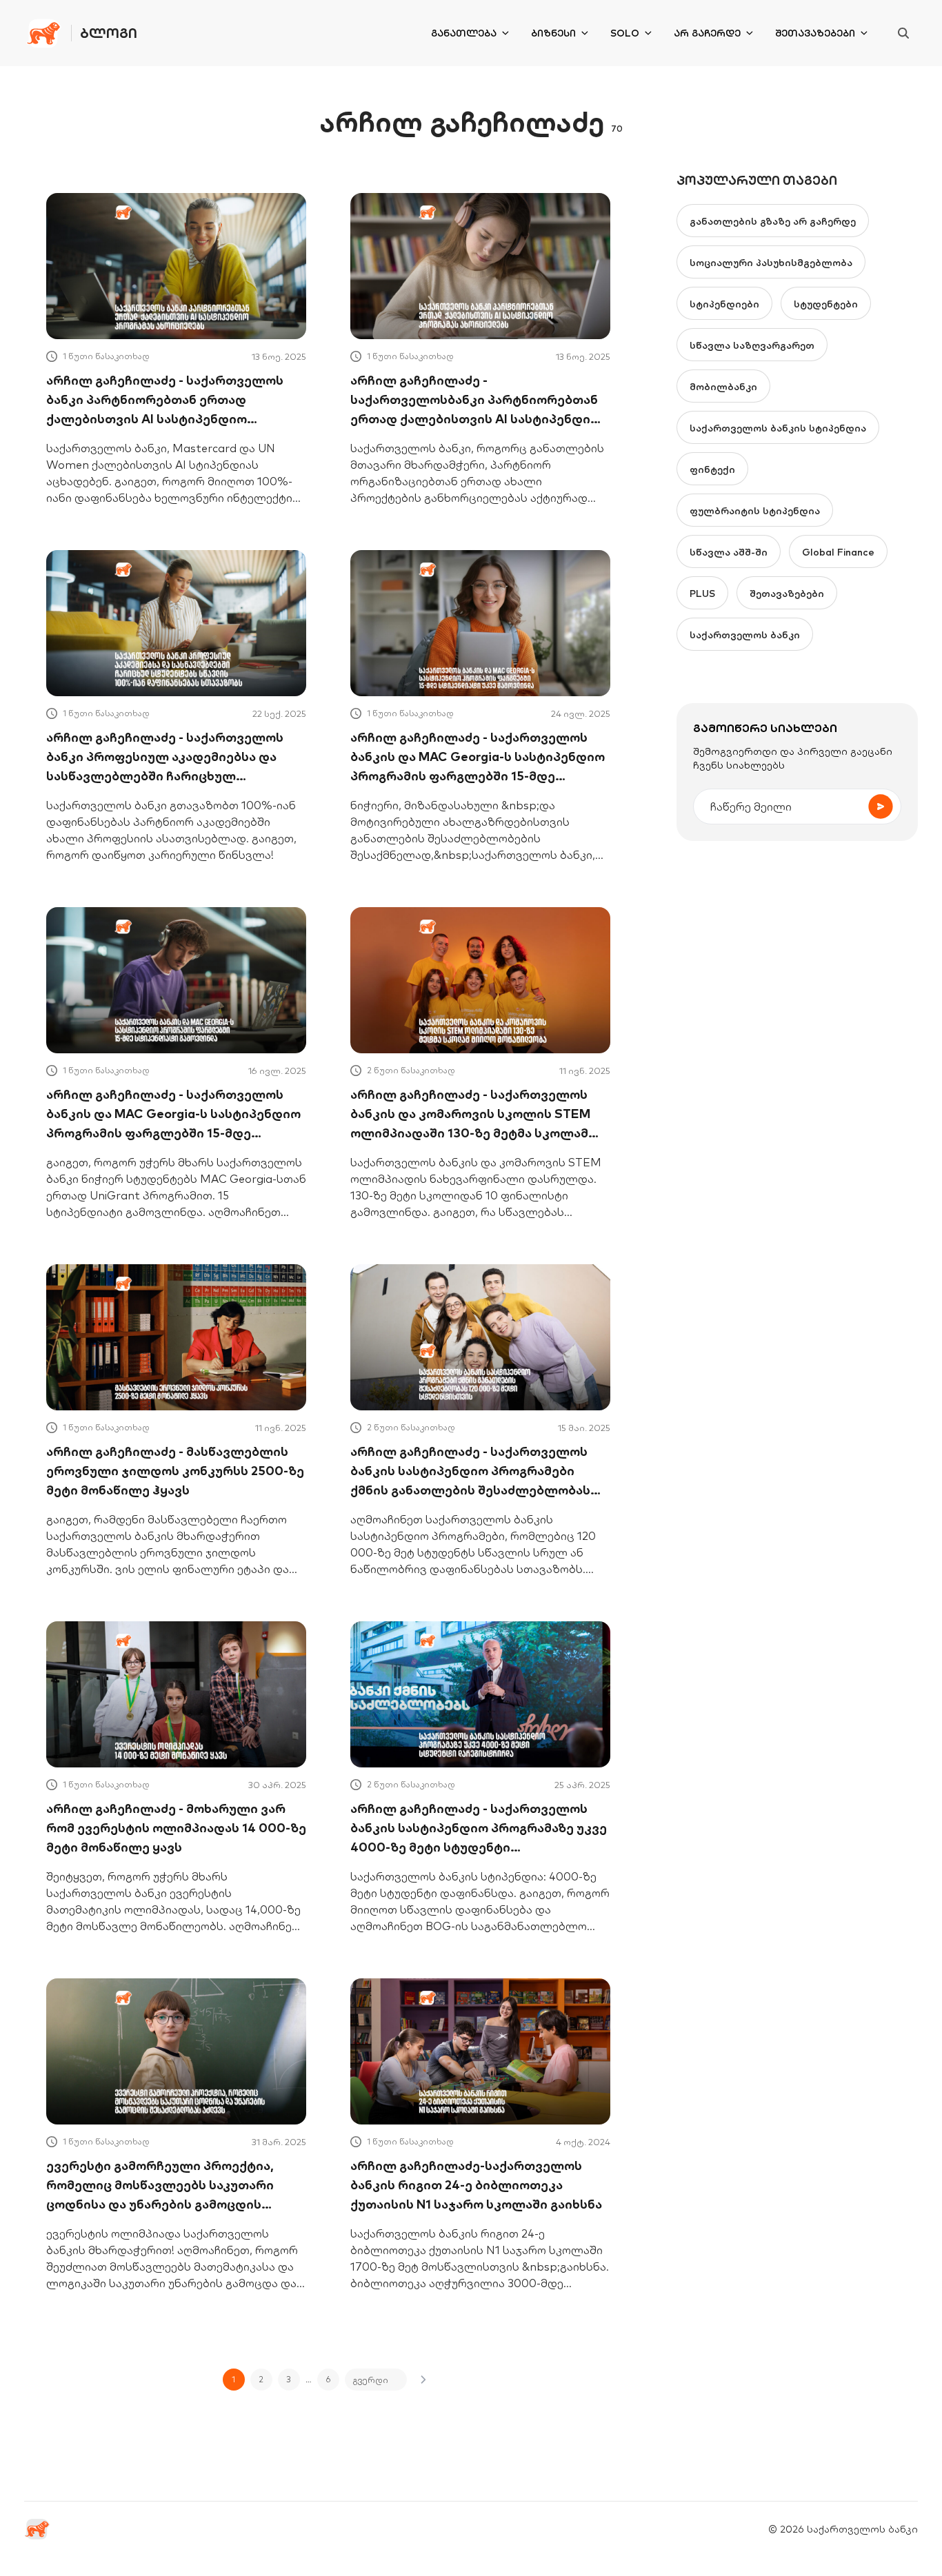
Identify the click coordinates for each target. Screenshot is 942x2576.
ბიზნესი (553, 33)
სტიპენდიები (724, 304)
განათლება (464, 33)
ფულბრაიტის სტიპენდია (755, 511)
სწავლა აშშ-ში (729, 552)
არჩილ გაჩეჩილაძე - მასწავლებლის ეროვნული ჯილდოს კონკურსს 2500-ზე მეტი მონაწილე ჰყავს (175, 1471)
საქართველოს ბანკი (745, 635)
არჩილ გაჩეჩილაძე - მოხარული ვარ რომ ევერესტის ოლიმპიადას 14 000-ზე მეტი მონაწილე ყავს (176, 1828)
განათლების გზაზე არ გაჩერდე (773, 221)
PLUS (702, 594)
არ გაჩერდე (707, 33)
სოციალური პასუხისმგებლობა (771, 263)
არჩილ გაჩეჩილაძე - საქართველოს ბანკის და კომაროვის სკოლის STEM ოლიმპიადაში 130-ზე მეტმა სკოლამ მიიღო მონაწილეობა (470, 1115)
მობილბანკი (723, 387)
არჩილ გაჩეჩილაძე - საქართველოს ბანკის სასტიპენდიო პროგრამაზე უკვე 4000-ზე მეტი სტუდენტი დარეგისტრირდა (479, 1829)
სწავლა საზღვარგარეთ (752, 345)
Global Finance (838, 552)
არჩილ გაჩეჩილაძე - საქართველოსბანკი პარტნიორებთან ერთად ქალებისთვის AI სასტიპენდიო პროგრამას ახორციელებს (475, 400)
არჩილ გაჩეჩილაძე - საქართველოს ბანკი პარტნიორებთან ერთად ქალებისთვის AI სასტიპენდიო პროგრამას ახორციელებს (165, 400)
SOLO (625, 33)
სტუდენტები (826, 304)
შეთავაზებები (815, 33)
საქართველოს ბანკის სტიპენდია (778, 428)
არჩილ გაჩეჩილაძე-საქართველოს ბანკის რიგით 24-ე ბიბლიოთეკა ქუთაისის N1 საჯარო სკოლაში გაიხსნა (476, 2185)
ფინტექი (712, 469)
